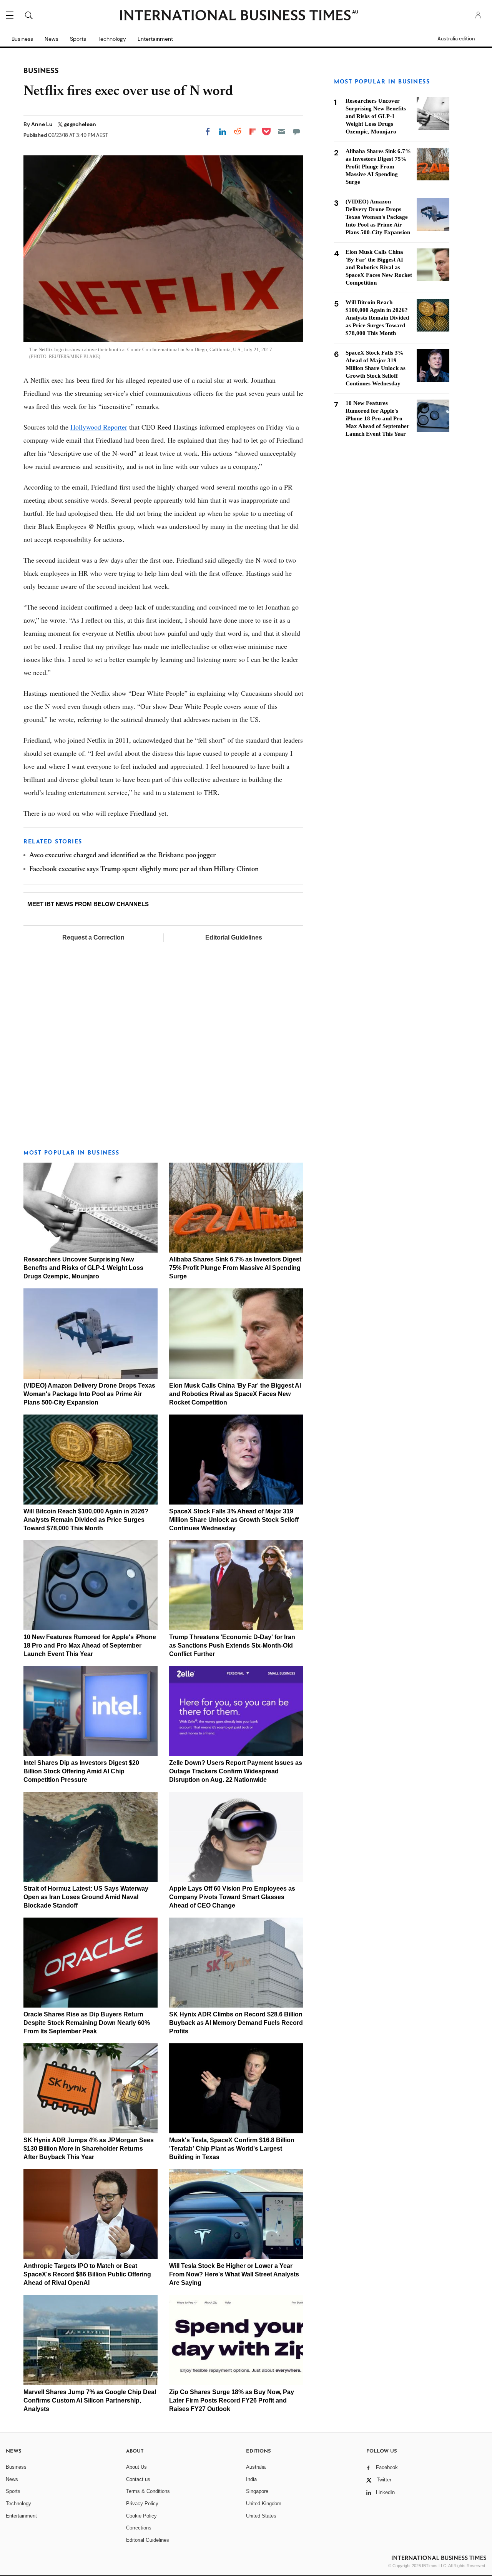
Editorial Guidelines (234, 937)
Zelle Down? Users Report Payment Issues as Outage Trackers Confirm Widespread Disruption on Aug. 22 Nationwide (236, 1771)
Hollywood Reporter (99, 427)
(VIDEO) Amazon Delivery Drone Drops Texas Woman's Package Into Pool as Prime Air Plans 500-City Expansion (89, 1394)
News (52, 39)
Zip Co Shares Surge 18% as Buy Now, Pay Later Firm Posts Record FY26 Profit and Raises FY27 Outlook (232, 2400)
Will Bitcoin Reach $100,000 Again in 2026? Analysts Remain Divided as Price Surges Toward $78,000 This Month (86, 1520)
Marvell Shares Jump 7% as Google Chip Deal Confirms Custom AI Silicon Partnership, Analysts (90, 2400)
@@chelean (80, 124)
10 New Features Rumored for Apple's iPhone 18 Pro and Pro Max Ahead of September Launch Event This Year (90, 1645)
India (251, 2479)
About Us (136, 2467)
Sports (78, 39)
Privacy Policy (142, 2504)
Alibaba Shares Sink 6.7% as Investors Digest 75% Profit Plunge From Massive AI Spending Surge (235, 1268)
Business (22, 39)
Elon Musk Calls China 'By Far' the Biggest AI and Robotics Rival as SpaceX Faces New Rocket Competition (235, 1394)
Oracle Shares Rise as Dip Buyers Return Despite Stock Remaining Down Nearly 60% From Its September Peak (87, 2023)
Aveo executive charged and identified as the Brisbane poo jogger (122, 856)
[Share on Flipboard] (253, 132)
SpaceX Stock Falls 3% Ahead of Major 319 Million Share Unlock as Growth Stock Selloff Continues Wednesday (234, 1520)
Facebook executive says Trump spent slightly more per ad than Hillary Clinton (144, 870)
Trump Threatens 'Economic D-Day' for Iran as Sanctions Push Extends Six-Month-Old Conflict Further (232, 1645)
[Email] (281, 132)
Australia (256, 2467)
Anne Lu (42, 124)
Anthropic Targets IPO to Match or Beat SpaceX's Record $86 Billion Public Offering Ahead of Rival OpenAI (87, 2274)
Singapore (257, 2491)
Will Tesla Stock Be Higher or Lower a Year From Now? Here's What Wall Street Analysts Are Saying (234, 2274)
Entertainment (155, 39)
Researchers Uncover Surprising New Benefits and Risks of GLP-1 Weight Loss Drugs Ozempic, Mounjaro (83, 1268)
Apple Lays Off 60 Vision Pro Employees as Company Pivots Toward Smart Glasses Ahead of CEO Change (232, 1897)
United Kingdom (264, 2504)
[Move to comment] (296, 132)
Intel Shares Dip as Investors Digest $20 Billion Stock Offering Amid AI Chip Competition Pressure (81, 1771)
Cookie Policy (141, 2516)
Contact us (138, 2479)
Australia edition (456, 39)
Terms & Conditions (148, 2491)
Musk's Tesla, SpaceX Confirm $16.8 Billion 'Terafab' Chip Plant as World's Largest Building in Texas (232, 2149)
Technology (112, 39)
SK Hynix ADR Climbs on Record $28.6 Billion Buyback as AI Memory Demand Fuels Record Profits (236, 2023)
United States (261, 2516)
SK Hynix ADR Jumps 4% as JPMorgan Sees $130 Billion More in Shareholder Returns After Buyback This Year (89, 2149)
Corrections (139, 2528)
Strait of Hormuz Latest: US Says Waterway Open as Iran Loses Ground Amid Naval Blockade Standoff (86, 1897)
